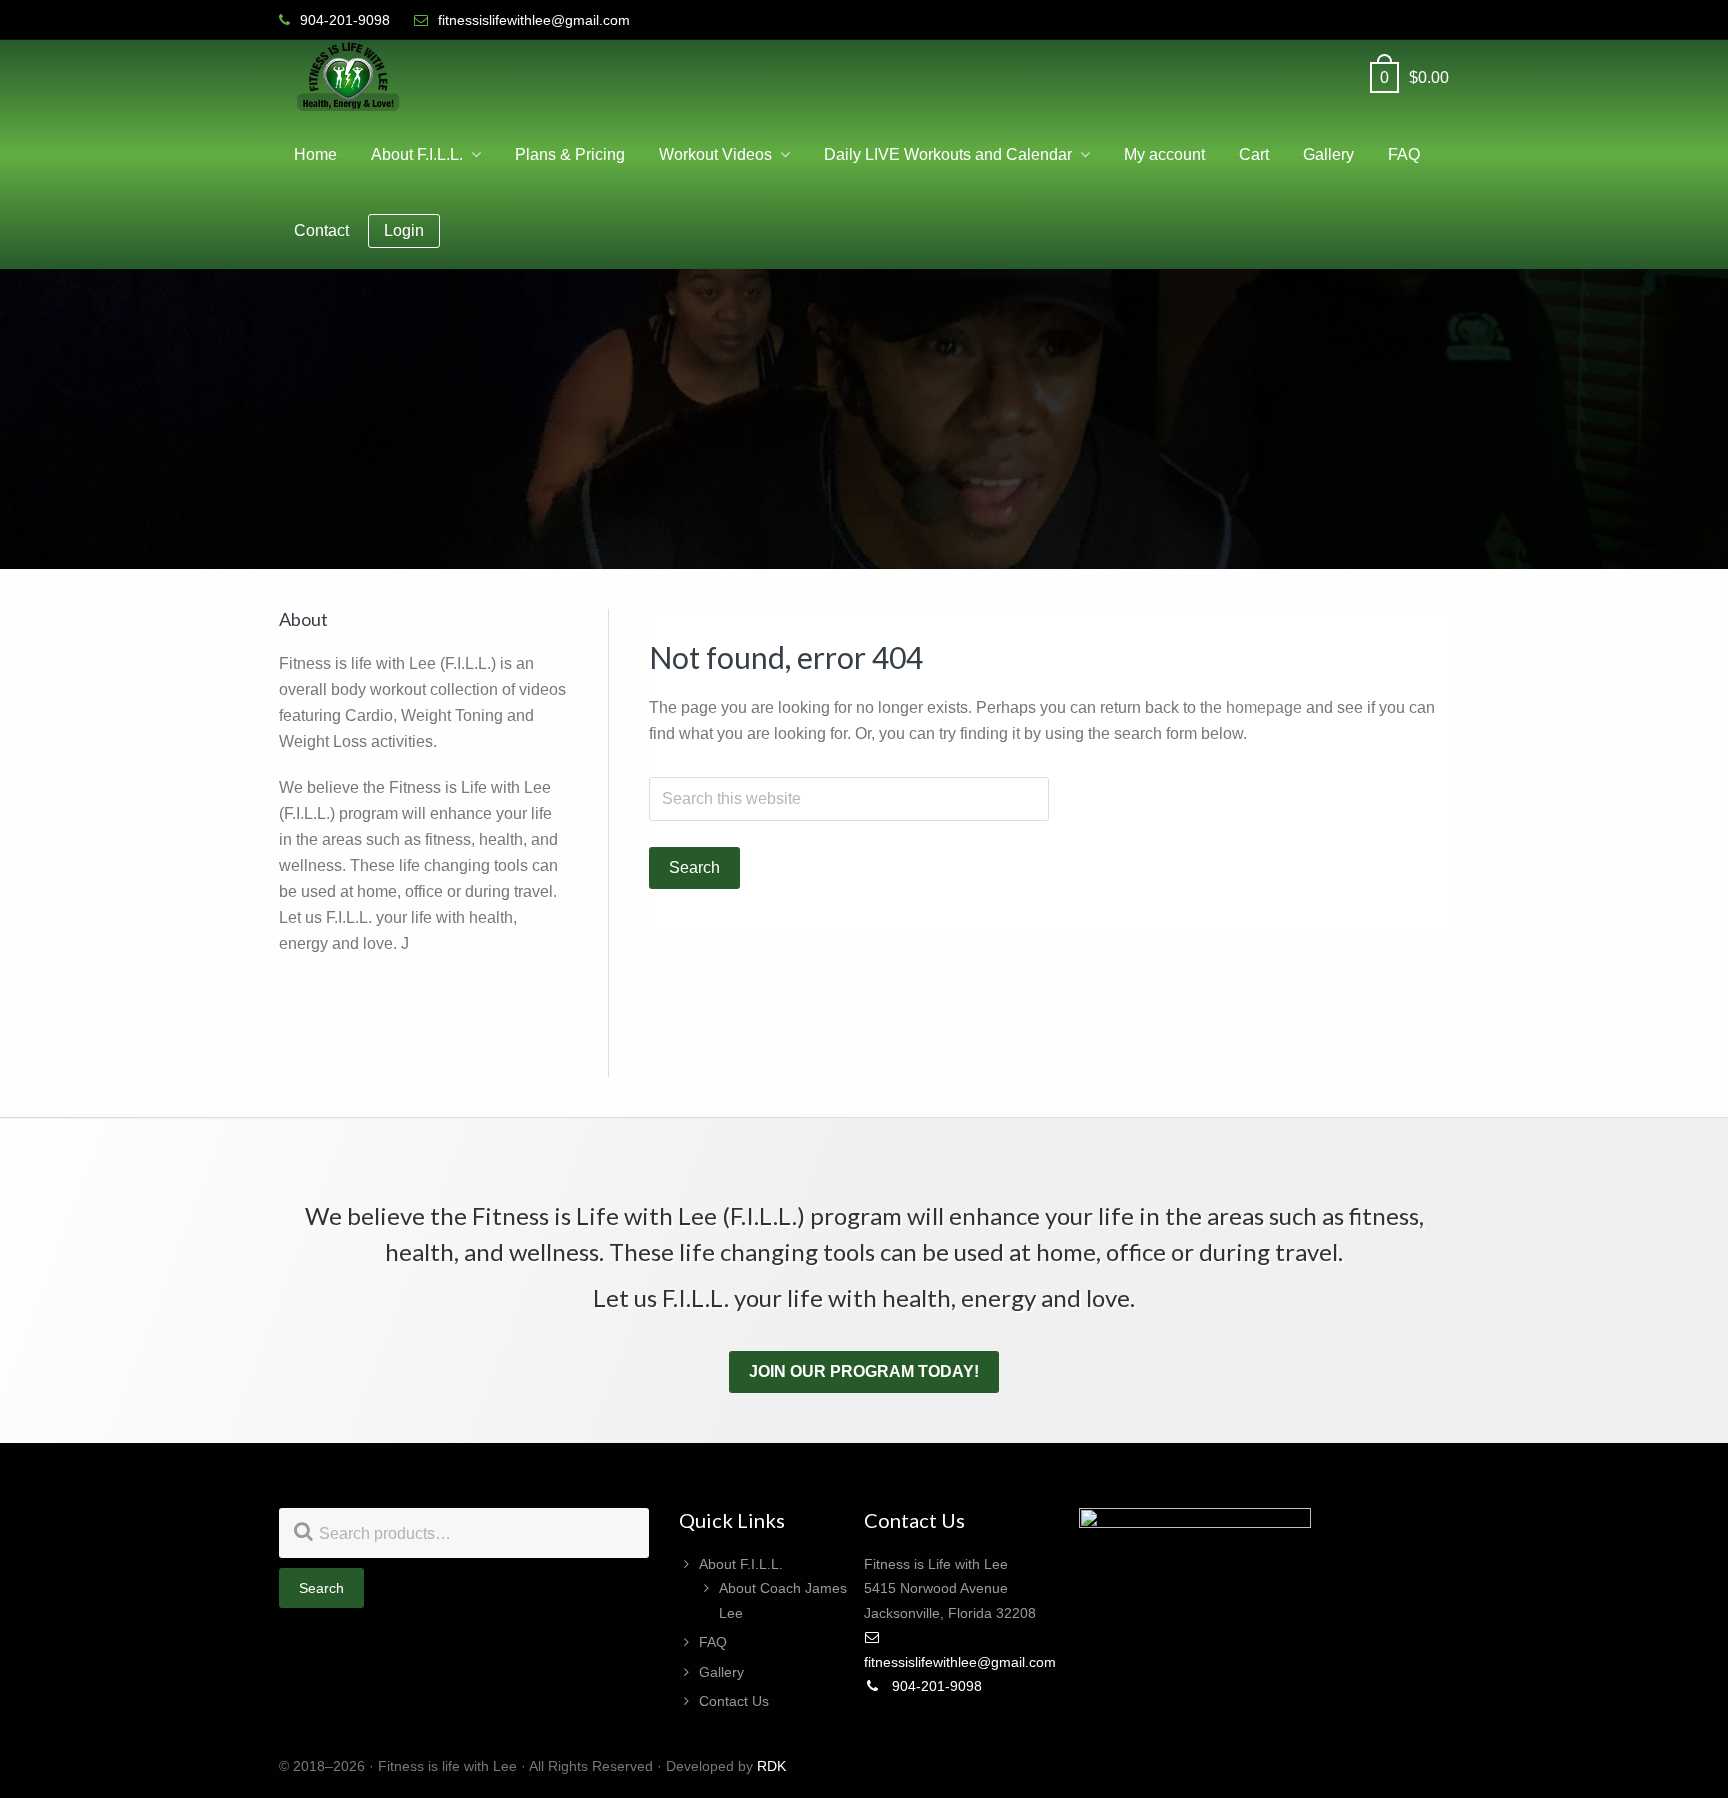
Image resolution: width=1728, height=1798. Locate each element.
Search (321, 1588)
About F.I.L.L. (741, 1564)
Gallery (721, 1672)
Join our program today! (864, 1371)
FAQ (713, 1642)
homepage (1264, 707)
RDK (771, 1766)
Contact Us (734, 1701)
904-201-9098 (935, 1686)
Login (404, 230)
